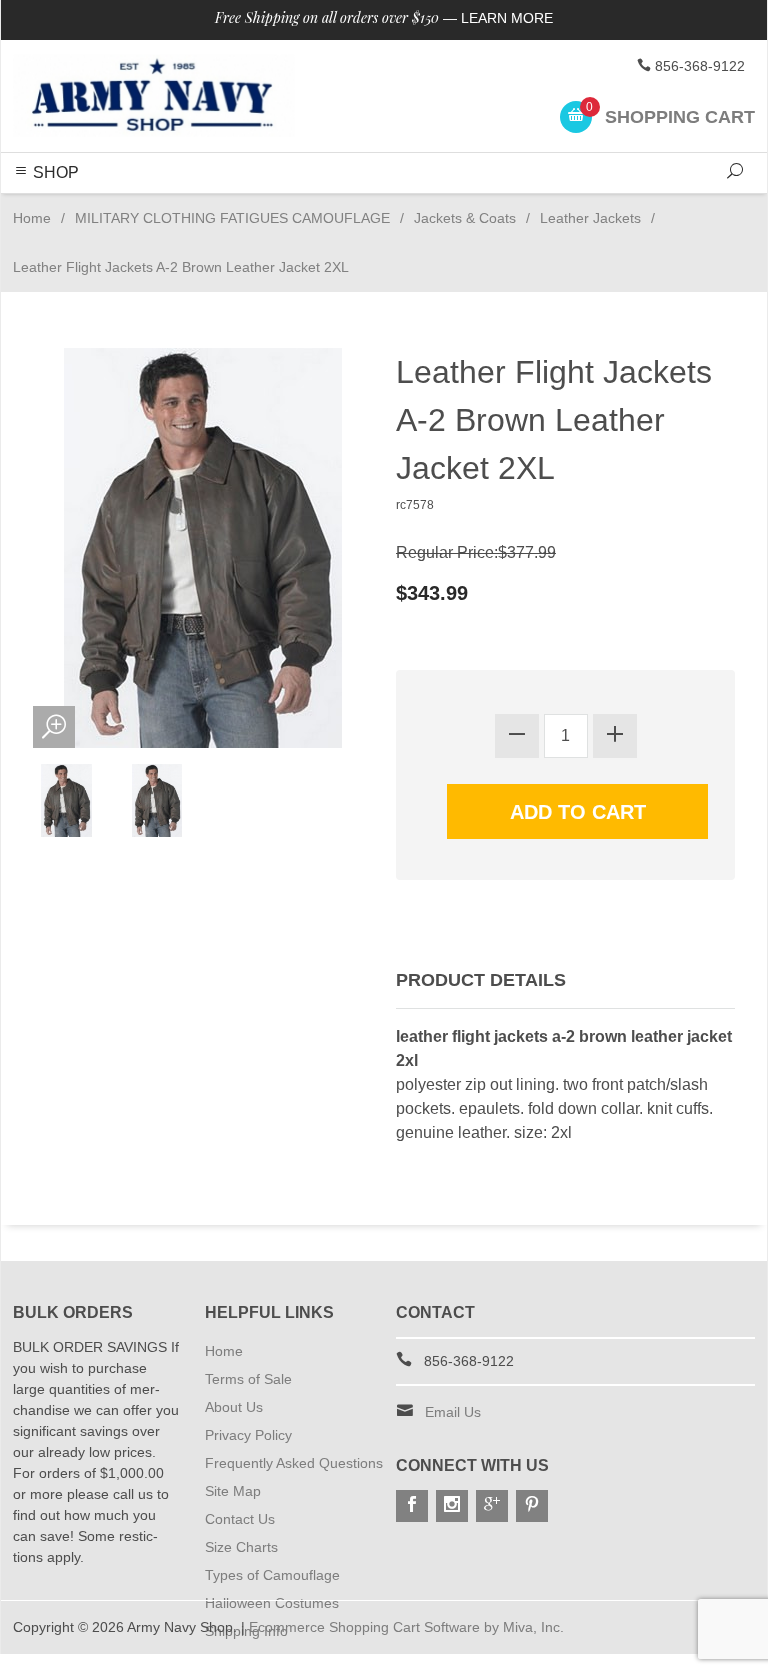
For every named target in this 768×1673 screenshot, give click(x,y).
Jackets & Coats (465, 218)
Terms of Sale (248, 1379)
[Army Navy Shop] (154, 96)
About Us (234, 1407)
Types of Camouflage (272, 1575)
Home (32, 218)
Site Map (233, 1491)
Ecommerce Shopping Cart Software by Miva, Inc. (406, 1627)
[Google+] (492, 1506)
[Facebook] (412, 1506)
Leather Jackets (590, 218)
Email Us (453, 1412)
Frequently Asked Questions (294, 1463)
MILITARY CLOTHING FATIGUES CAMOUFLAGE (232, 218)
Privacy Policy (248, 1435)
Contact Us (240, 1519)
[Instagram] (452, 1506)
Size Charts (241, 1547)
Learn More (507, 18)
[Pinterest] (532, 1506)
